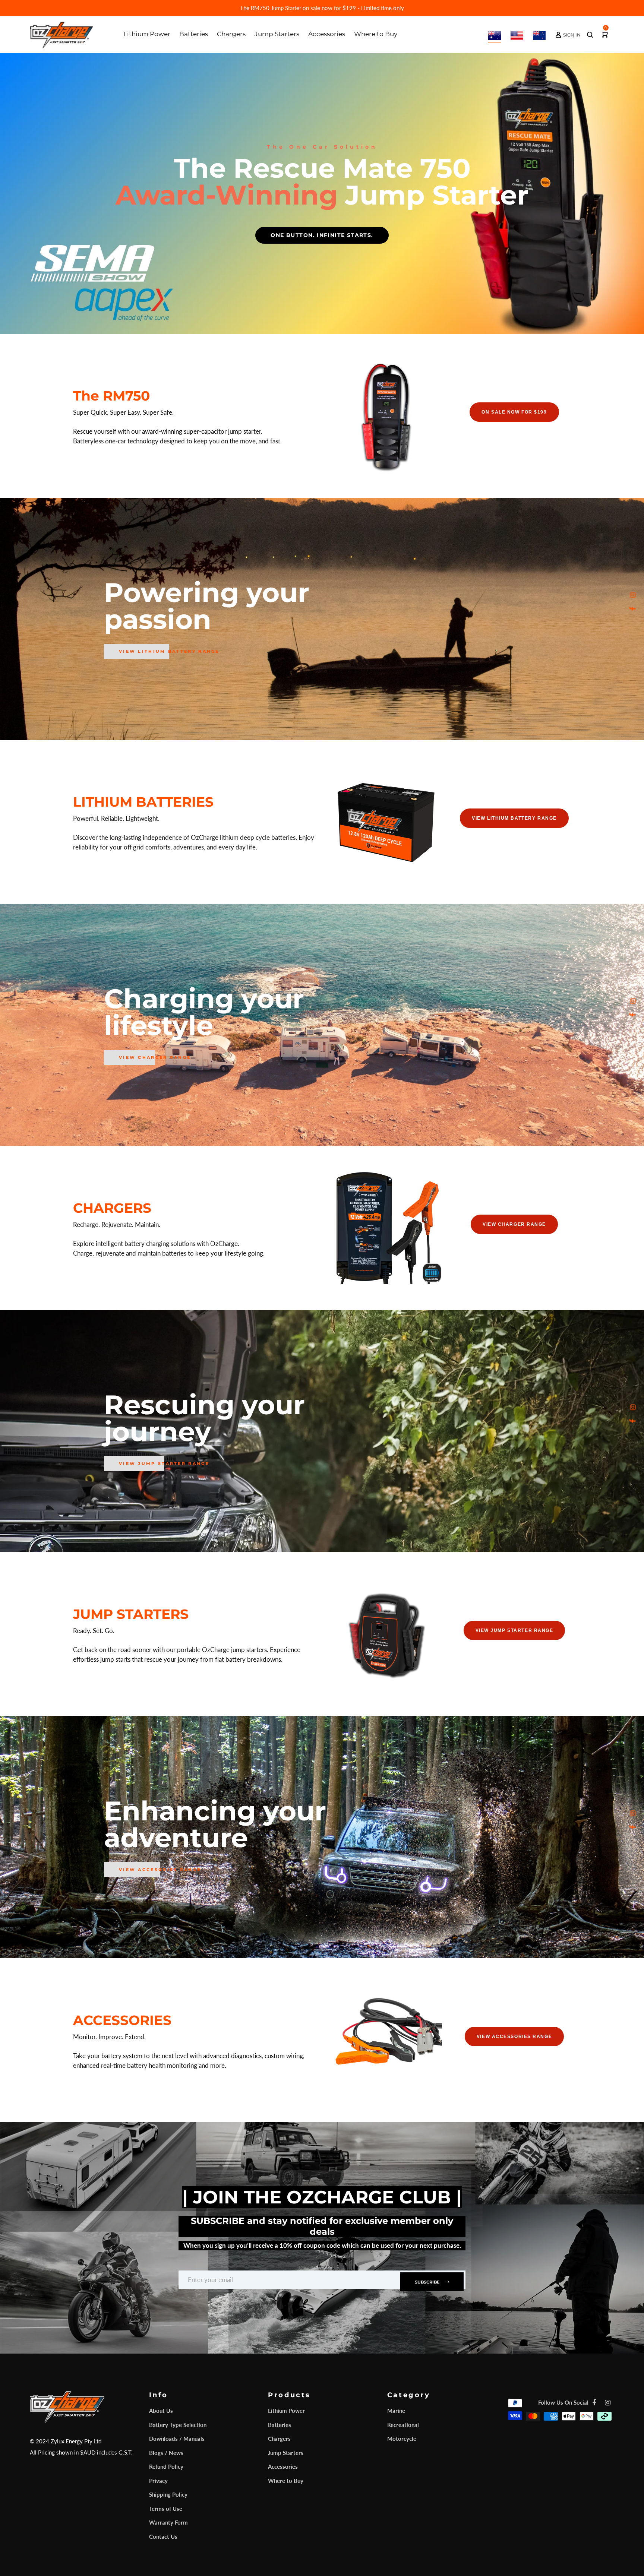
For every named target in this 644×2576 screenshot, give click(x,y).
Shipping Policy (168, 2494)
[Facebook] (633, 609)
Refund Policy (166, 2466)
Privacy (158, 2481)
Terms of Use (166, 2509)
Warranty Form (168, 2522)
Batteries (280, 2425)
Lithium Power (286, 2411)
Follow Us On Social (563, 2402)
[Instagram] (633, 595)
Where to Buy (286, 2481)
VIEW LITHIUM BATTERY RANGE (169, 651)
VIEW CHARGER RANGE (155, 1057)
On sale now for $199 (514, 412)
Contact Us (163, 2537)
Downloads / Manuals (177, 2439)
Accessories (283, 2466)
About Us (161, 2411)
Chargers (279, 2439)
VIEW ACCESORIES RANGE (160, 1870)
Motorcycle (402, 2439)
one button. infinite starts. (322, 235)
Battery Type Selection (178, 2425)
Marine (396, 2411)
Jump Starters (286, 2453)
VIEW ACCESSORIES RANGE (514, 2037)
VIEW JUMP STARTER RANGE (164, 1463)
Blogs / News (166, 2453)
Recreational (403, 2425)
